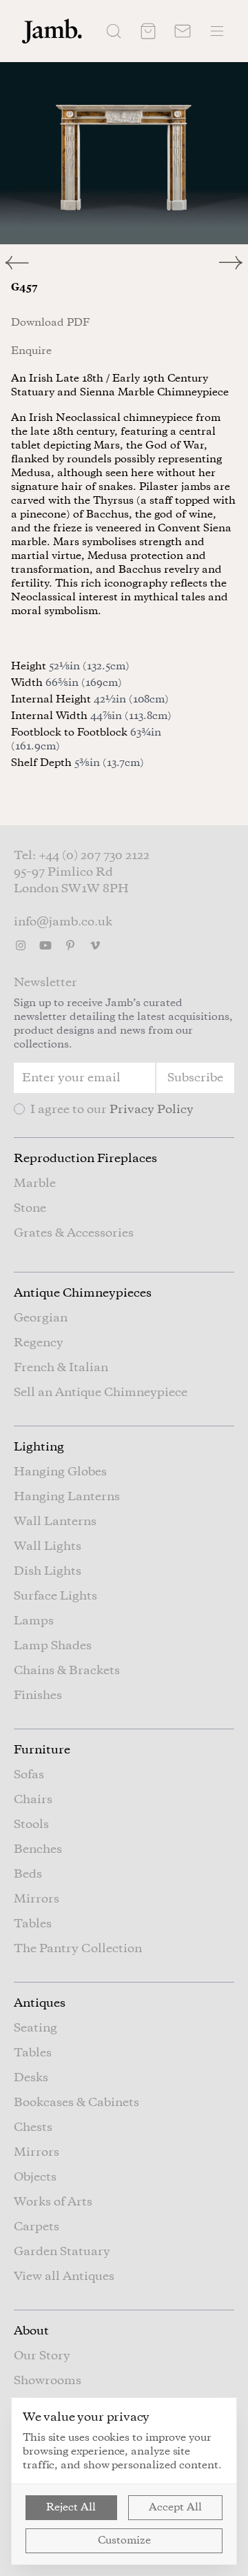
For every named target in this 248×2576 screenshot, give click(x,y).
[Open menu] (217, 31)
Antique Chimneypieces (83, 1293)
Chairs (33, 1800)
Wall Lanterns (55, 1522)
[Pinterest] (70, 945)
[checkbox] (19, 1109)
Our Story (42, 2356)
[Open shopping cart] (148, 31)
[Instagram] (21, 945)
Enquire (31, 351)
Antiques (40, 2003)
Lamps (34, 1621)
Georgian (41, 1318)
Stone (30, 1208)
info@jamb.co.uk (63, 922)
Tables (33, 1924)
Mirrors (37, 1899)
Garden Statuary (62, 2252)
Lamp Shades (53, 1646)
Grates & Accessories (74, 1233)
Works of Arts (53, 2202)
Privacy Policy (152, 1110)
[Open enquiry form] (183, 31)
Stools (31, 1825)
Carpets (37, 2227)
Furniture (42, 1750)
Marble (35, 1183)
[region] (124, 153)
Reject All (71, 2508)
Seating (35, 2028)
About (31, 2331)
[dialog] (124, 2481)
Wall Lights (48, 1546)
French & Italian (61, 1368)
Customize (124, 2541)
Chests (33, 2127)
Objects (35, 2177)
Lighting (39, 1447)
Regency (39, 1343)
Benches (38, 1849)
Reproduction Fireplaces (85, 1159)
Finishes (38, 1695)
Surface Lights (55, 1596)
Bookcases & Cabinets (76, 2103)
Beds (28, 1874)
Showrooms (48, 2381)
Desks (31, 2078)
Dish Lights (48, 1571)
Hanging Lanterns (67, 1497)
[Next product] (234, 263)
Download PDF (50, 323)
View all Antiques (64, 2277)
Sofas (29, 1775)
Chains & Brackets (67, 1671)
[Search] (114, 31)
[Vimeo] (95, 945)
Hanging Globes (60, 1472)
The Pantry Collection (78, 1949)
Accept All (175, 2508)
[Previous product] (62, 263)
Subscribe (195, 1078)
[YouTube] (45, 945)
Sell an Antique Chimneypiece (101, 1393)
